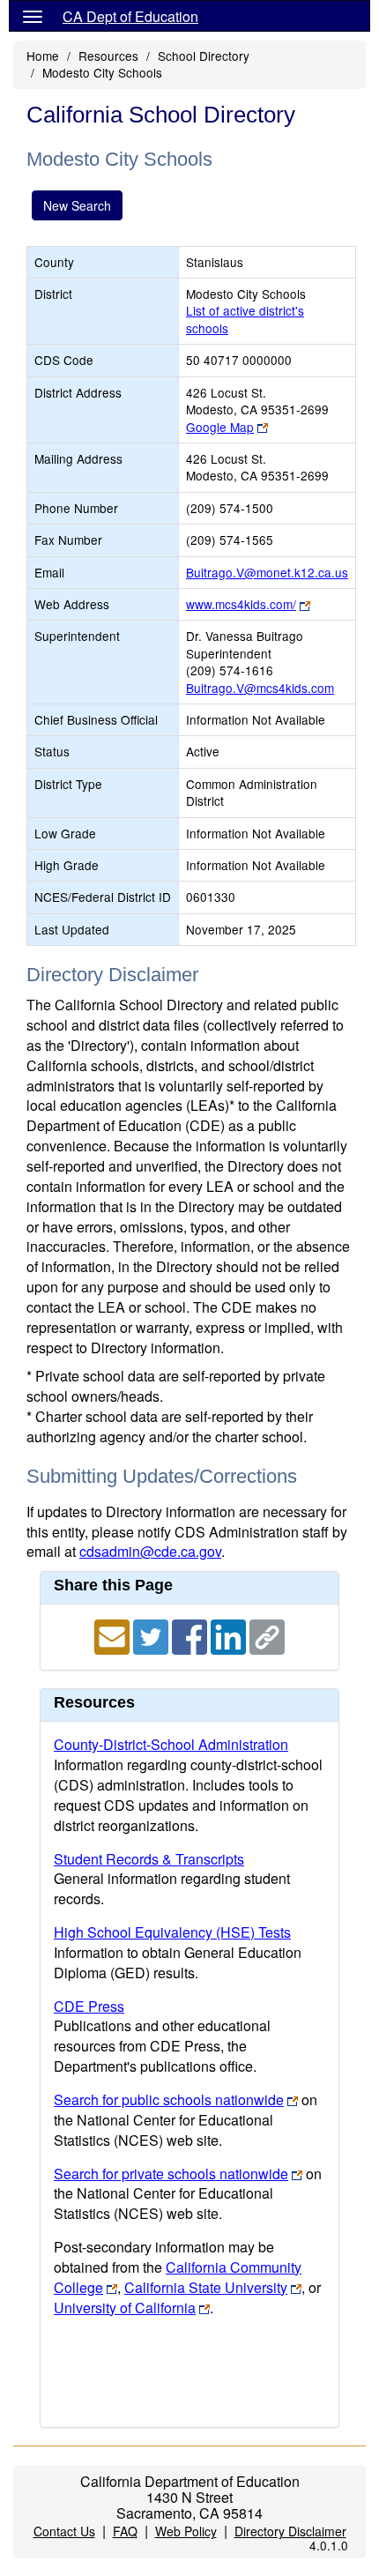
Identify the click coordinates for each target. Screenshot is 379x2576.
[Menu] (33, 16)
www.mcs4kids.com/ (241, 604)
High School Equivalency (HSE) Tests (172, 1932)
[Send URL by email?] (114, 1636)
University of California (125, 2308)
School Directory (204, 56)
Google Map (220, 427)
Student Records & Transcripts (149, 1859)
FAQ (125, 2531)
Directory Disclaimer (290, 2531)
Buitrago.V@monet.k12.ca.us (267, 572)
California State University (206, 2287)
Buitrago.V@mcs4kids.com (260, 688)
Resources (108, 56)
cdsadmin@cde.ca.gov (150, 1551)
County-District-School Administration (171, 1744)
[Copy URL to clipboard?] (267, 1636)
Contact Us (64, 2531)
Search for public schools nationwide (169, 2100)
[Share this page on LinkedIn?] (230, 1636)
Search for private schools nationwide (171, 2174)
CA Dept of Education (130, 16)
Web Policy (186, 2531)
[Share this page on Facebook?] (191, 1636)
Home (43, 56)
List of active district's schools (245, 319)
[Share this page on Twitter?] (152, 1636)
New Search (77, 205)
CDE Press (89, 2006)
